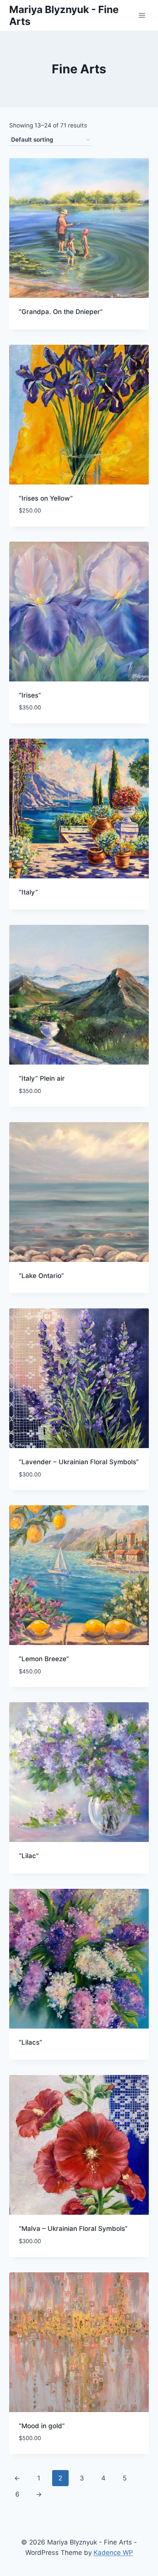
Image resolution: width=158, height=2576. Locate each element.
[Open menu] (142, 15)
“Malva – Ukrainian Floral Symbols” (73, 2229)
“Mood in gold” (42, 2426)
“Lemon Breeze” (44, 1659)
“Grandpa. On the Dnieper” (61, 312)
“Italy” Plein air (42, 1078)
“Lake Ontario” (41, 1276)
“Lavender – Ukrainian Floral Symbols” (79, 1462)
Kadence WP (113, 2553)
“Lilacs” (30, 2042)
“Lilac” (29, 1856)
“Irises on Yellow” (46, 498)
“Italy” (28, 892)
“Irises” (30, 695)
